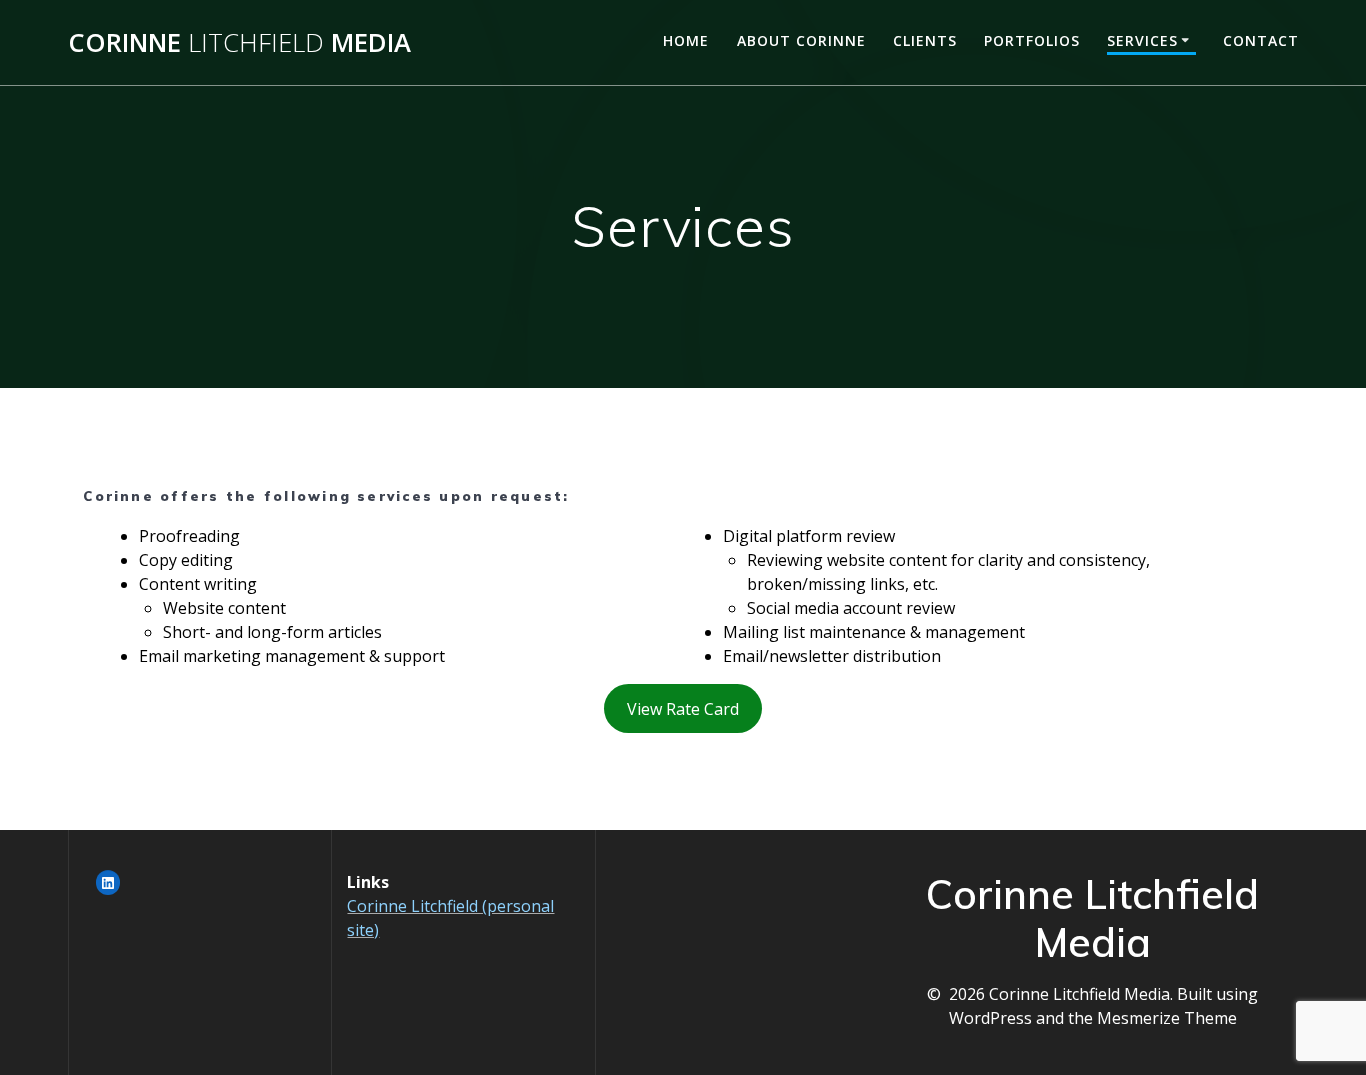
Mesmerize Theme (1167, 1018)
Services (1142, 40)
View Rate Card (683, 709)
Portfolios (1032, 40)
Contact (1261, 40)
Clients (925, 40)
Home (686, 40)
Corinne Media (239, 43)
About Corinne (801, 40)
